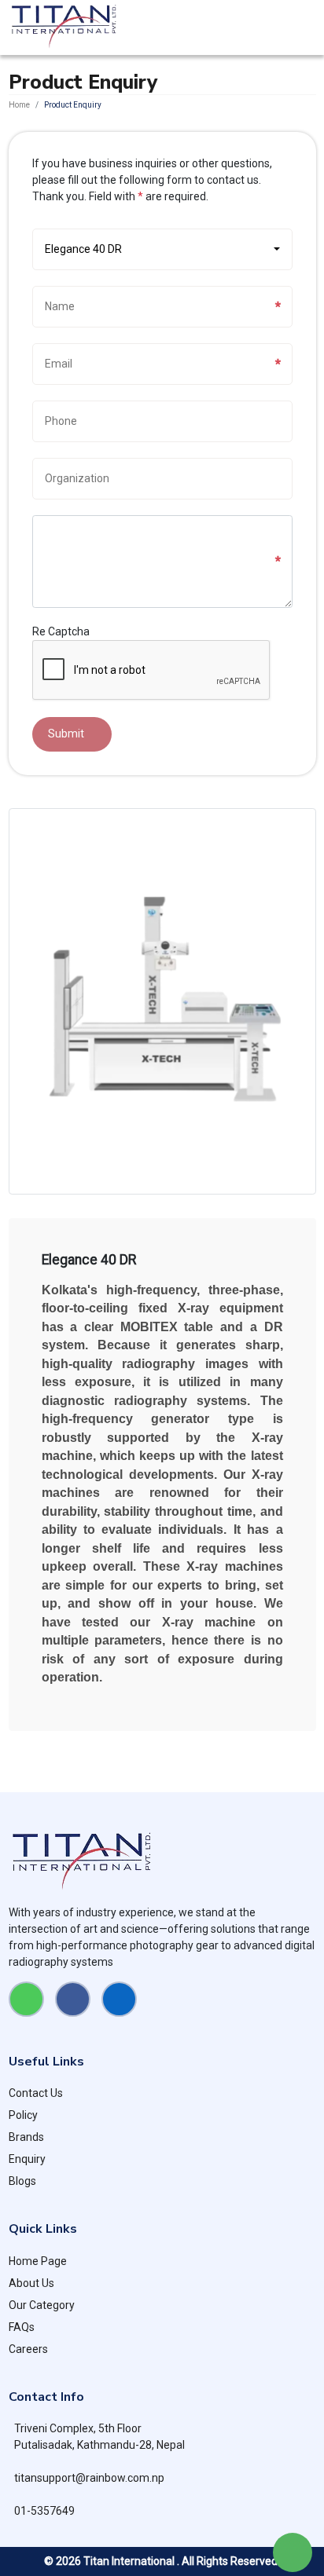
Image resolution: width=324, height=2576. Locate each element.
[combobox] (162, 249)
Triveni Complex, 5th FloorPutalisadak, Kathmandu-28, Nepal (99, 2437)
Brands (26, 2137)
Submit (66, 734)
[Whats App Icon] (293, 2552)
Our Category (42, 2305)
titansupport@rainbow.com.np (89, 2478)
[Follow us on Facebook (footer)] (73, 1999)
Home (19, 105)
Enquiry (27, 2159)
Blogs (22, 2181)
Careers (28, 2349)
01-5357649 (44, 2511)
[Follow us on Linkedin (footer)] (119, 1999)
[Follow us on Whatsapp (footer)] (26, 1999)
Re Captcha (61, 631)
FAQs (22, 2327)
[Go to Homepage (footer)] (162, 1862)
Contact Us (36, 2093)
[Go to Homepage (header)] (64, 27)
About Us (31, 2283)
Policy (23, 2115)
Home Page (38, 2261)
